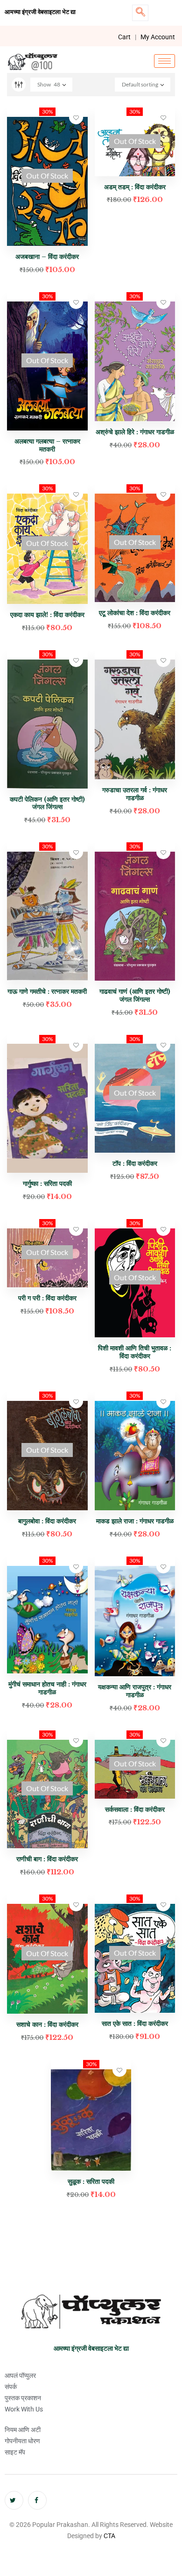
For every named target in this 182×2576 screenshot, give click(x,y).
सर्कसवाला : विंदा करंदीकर (135, 1809)
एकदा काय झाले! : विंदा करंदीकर (47, 615)
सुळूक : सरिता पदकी (91, 2181)
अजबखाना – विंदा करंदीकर (47, 257)
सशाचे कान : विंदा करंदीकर (47, 2024)
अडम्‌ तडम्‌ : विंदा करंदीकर (135, 187)
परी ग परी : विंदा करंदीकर (47, 1298)
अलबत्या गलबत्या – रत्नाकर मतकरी (47, 445)
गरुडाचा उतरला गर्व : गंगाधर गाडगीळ (135, 794)
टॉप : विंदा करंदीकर (135, 1163)
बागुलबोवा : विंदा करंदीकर (47, 1521)
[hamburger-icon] (164, 61)
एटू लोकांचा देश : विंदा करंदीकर (135, 613)
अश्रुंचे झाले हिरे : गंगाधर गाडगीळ (135, 432)
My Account (158, 37)
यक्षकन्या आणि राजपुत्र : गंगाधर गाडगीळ (135, 1691)
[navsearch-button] (140, 13)
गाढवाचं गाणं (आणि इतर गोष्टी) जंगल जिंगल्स (135, 995)
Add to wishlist (76, 117)
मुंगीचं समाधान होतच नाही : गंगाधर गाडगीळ (47, 1688)
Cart (124, 37)
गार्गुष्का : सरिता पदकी (47, 1184)
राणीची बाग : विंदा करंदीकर (47, 1859)
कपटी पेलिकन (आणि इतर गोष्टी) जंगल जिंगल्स (47, 803)
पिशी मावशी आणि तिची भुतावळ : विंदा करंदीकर (135, 1352)
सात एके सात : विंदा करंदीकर (135, 2023)
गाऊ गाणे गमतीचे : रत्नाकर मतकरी (47, 991)
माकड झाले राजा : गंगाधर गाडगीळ (135, 1521)
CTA (109, 2536)
